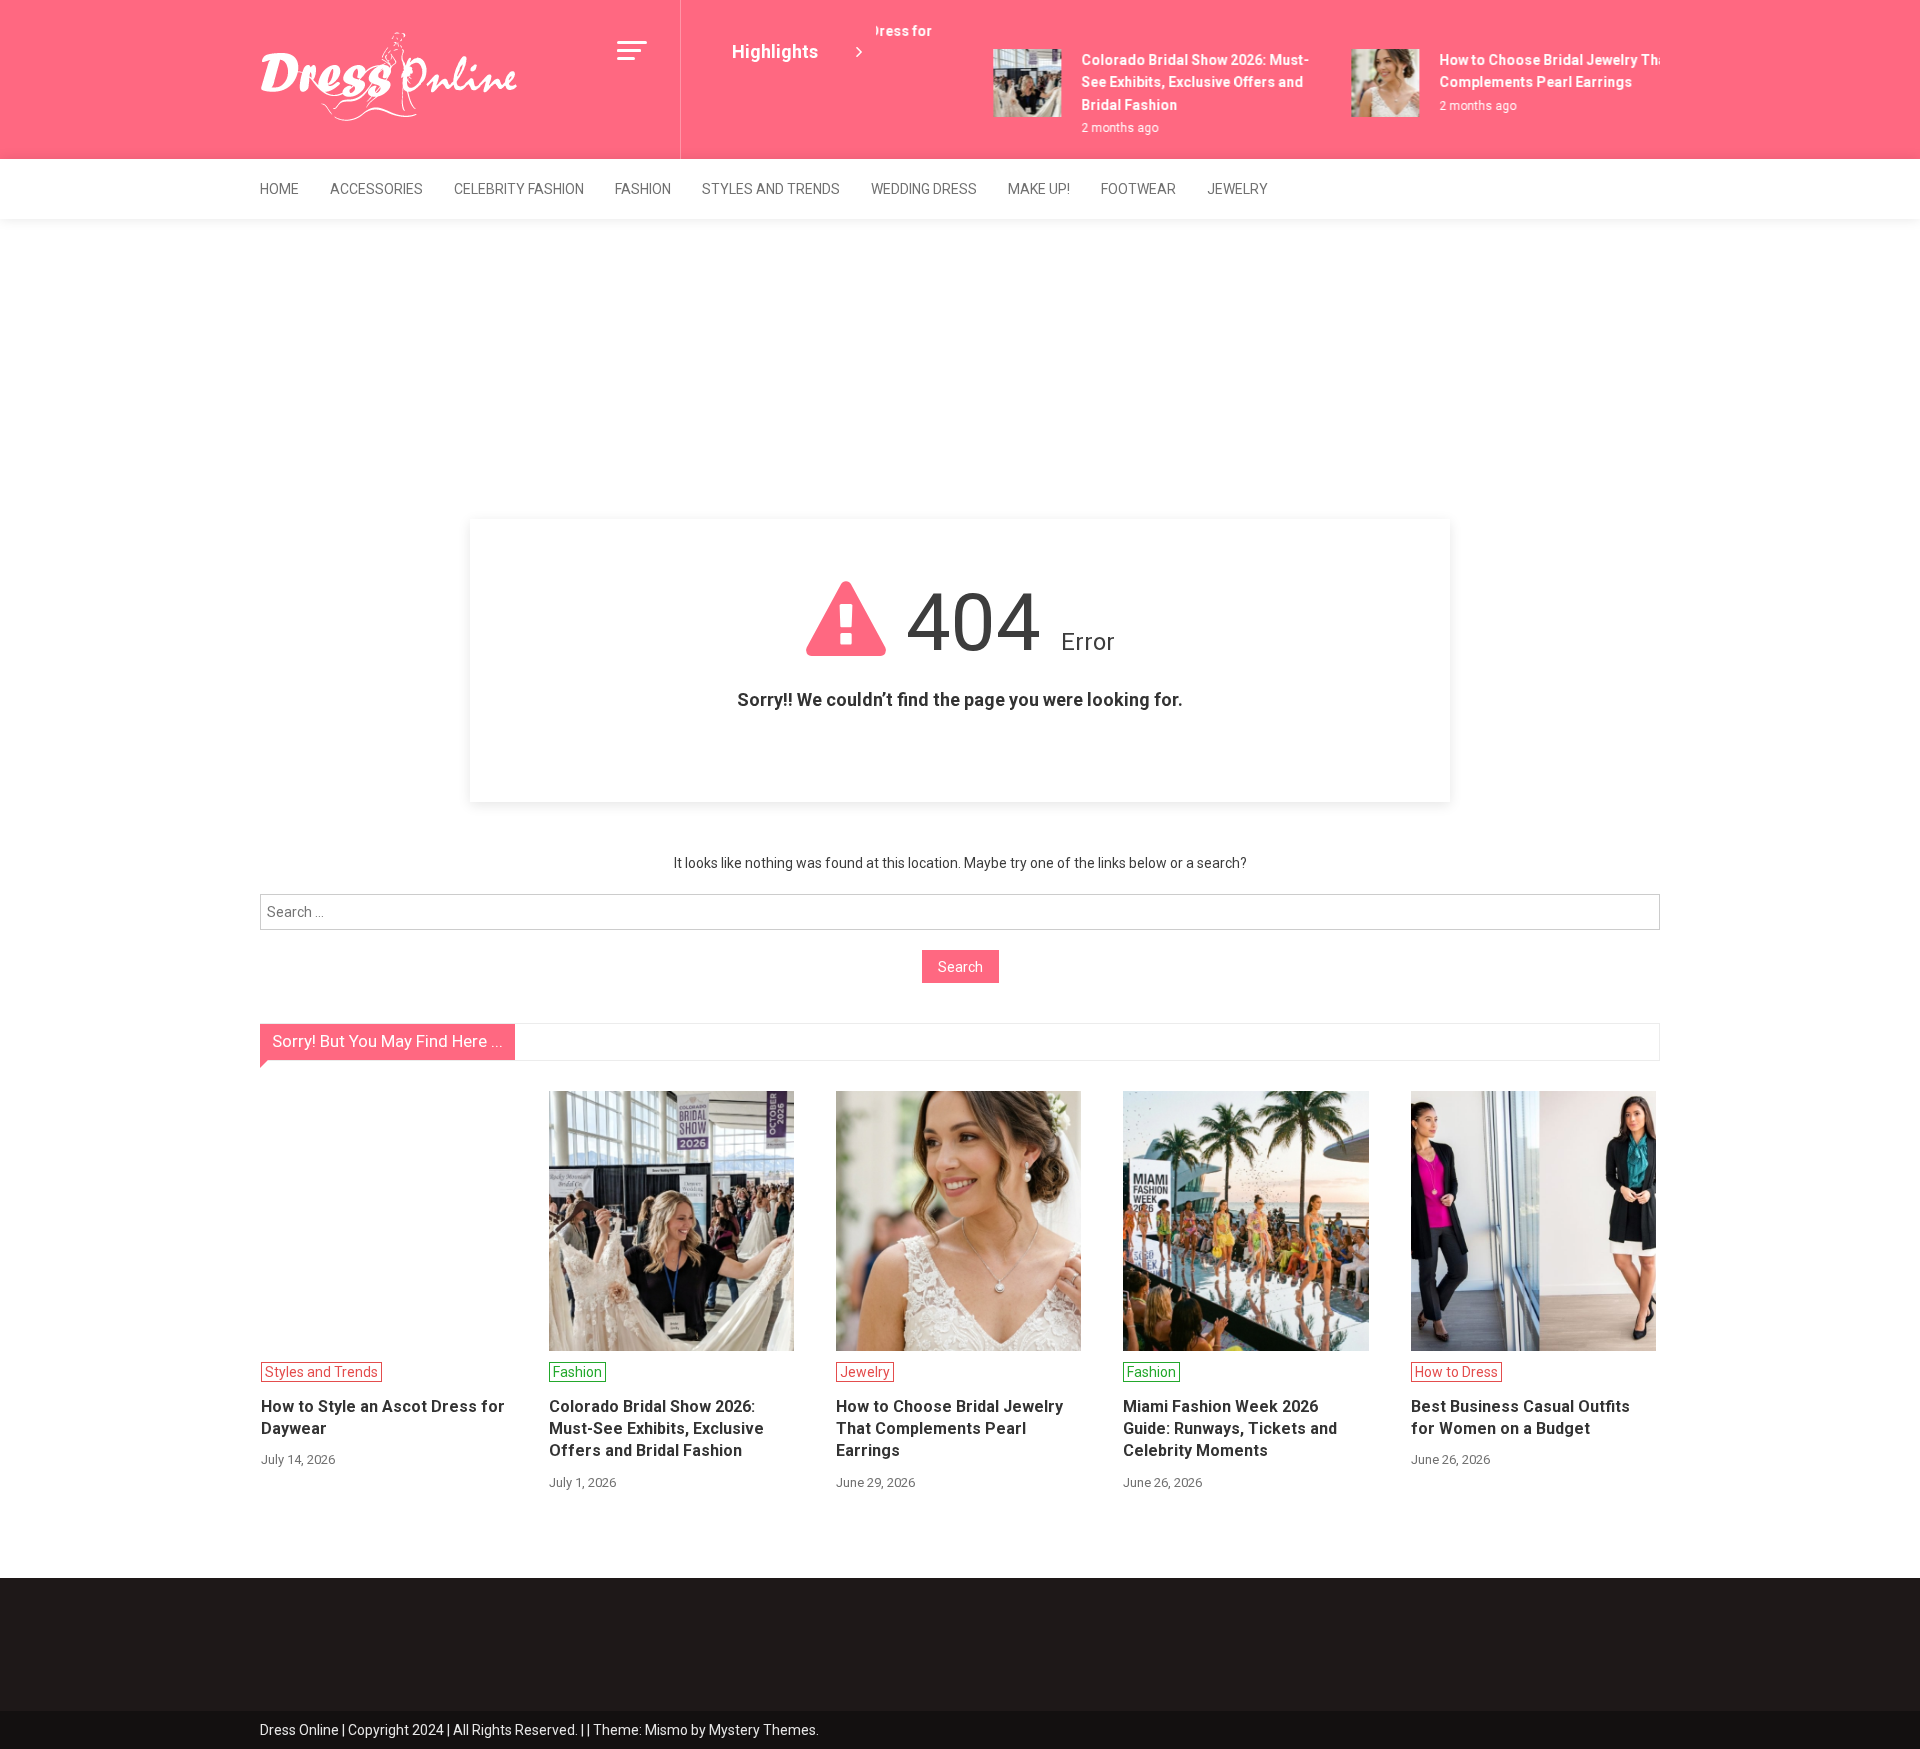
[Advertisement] (960, 369)
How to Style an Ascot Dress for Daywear (383, 1417)
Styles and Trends (771, 189)
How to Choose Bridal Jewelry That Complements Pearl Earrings (949, 1429)
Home (279, 189)
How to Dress (1456, 1372)
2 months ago (1106, 128)
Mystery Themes (762, 1730)
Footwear (1138, 189)
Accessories (376, 189)
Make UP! (1039, 189)
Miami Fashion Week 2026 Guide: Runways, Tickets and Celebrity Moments (1230, 1429)
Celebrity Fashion (519, 189)
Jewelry (1237, 189)
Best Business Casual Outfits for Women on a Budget (1520, 1417)
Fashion (643, 189)
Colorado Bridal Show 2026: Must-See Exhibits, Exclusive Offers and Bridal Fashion (1182, 82)
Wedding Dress (924, 189)
